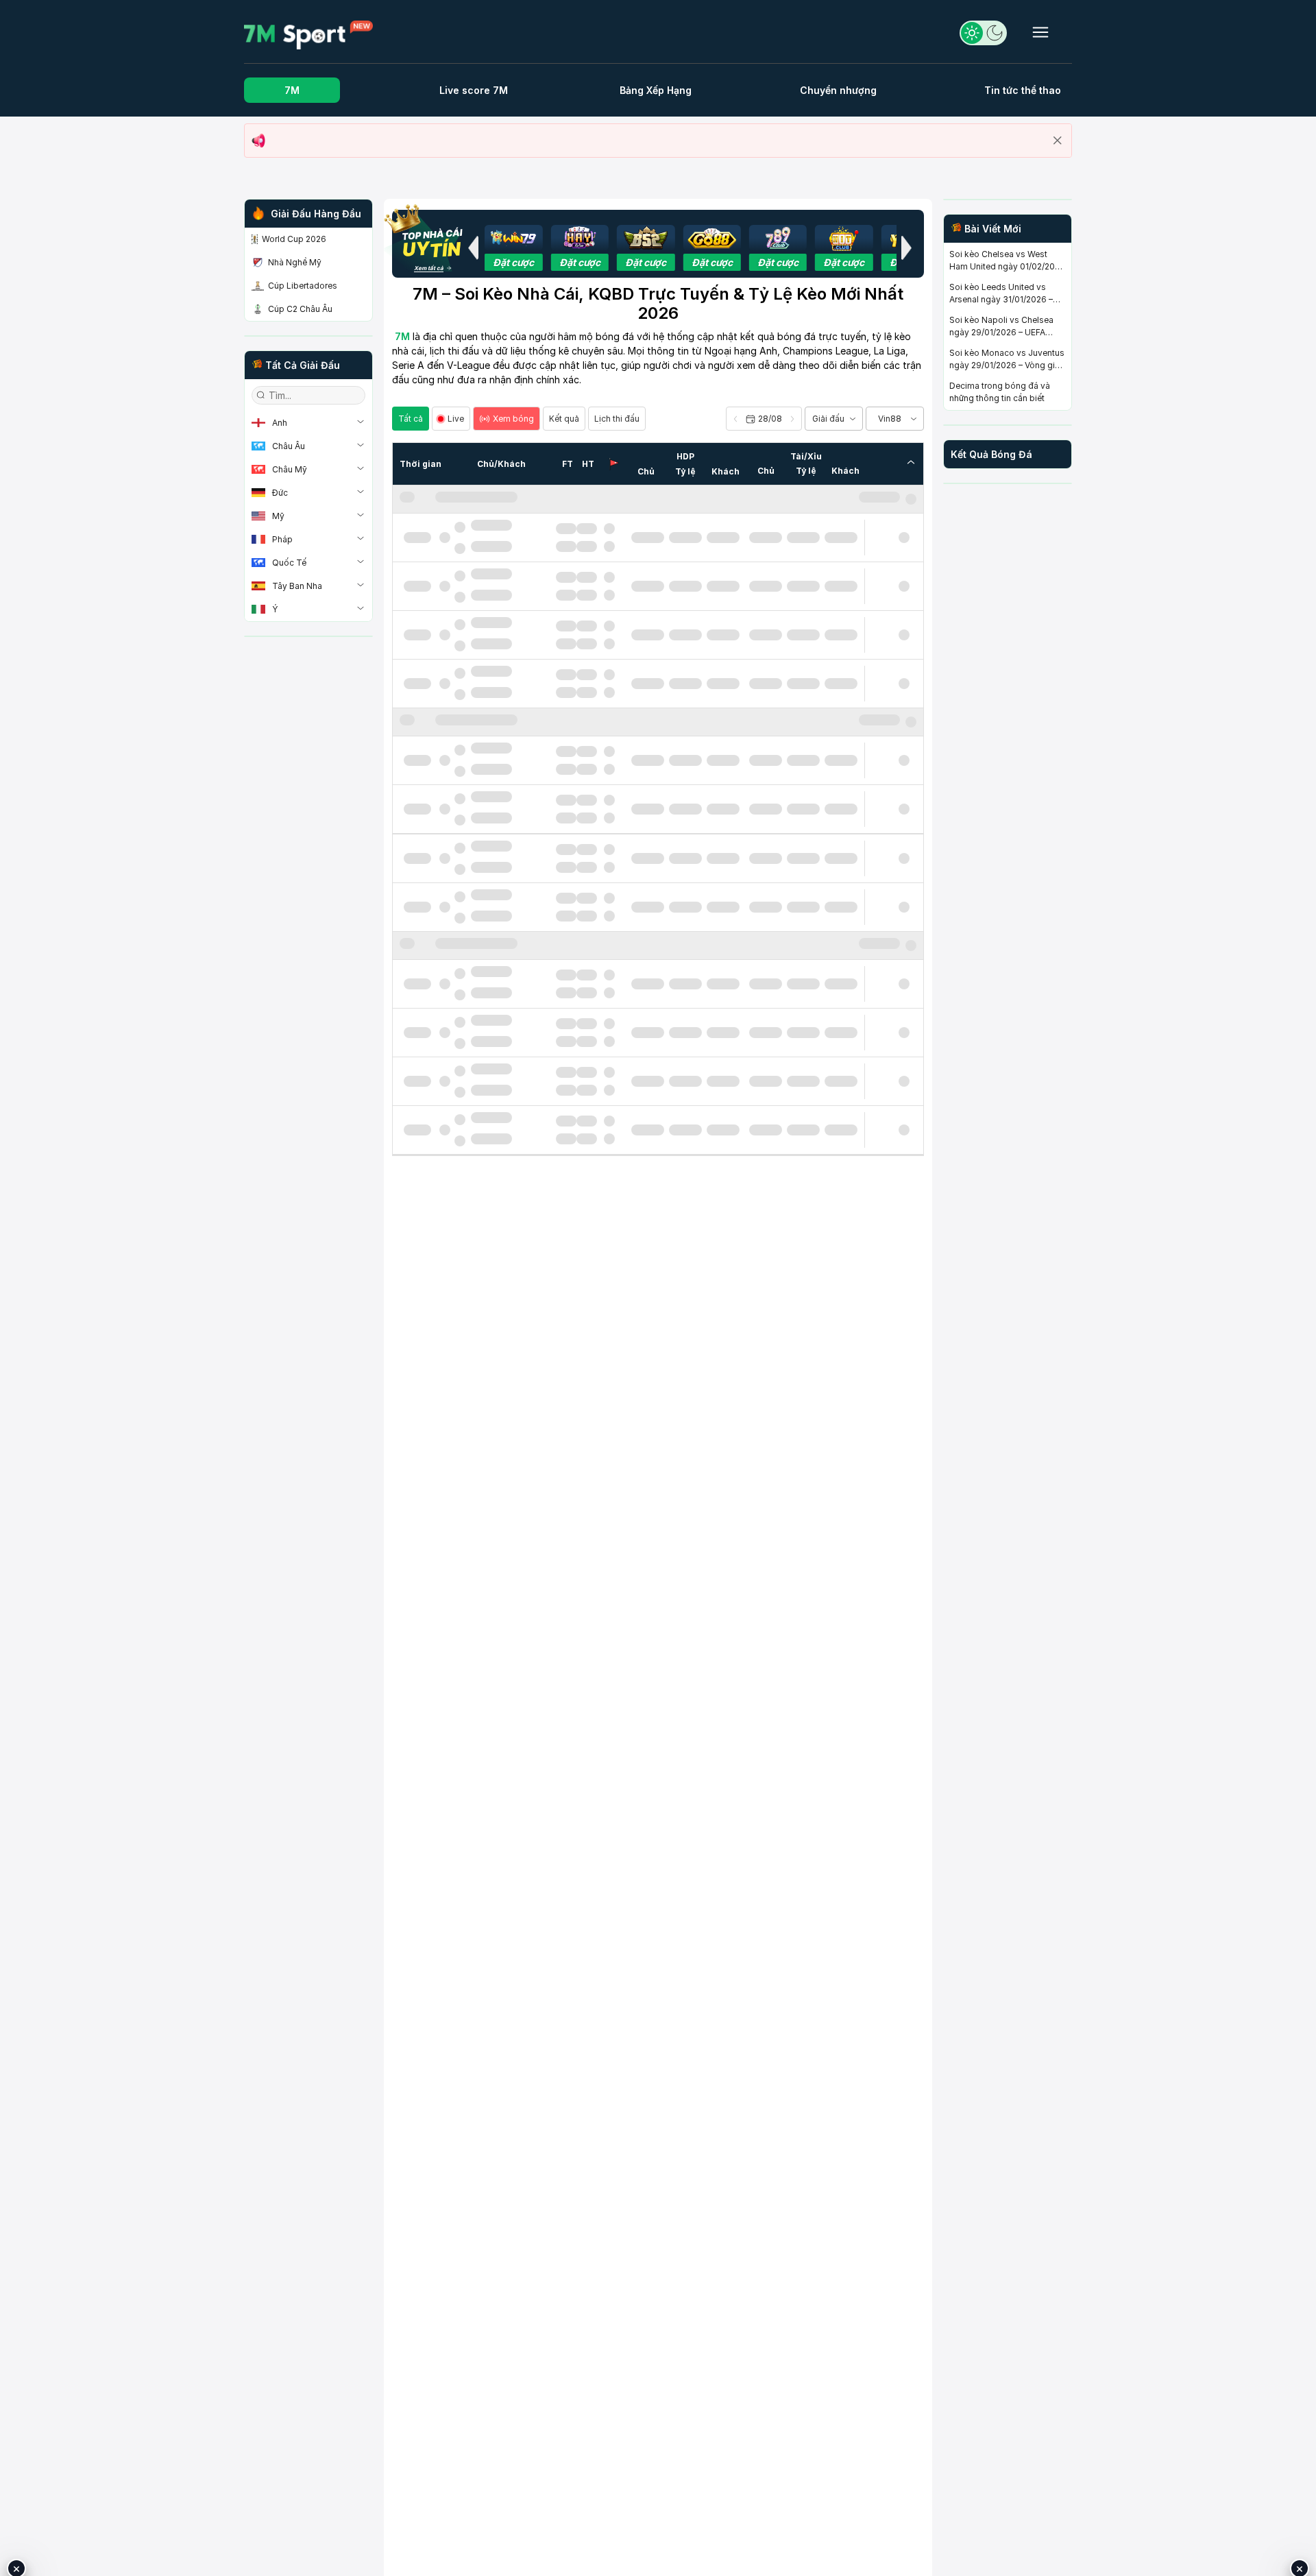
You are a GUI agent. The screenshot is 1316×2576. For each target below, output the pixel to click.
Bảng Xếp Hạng (656, 90)
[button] (473, 248)
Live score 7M (474, 90)
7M (292, 90)
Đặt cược (513, 262)
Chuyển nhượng (838, 90)
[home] (308, 34)
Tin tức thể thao (1023, 90)
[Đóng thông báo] (1058, 141)
